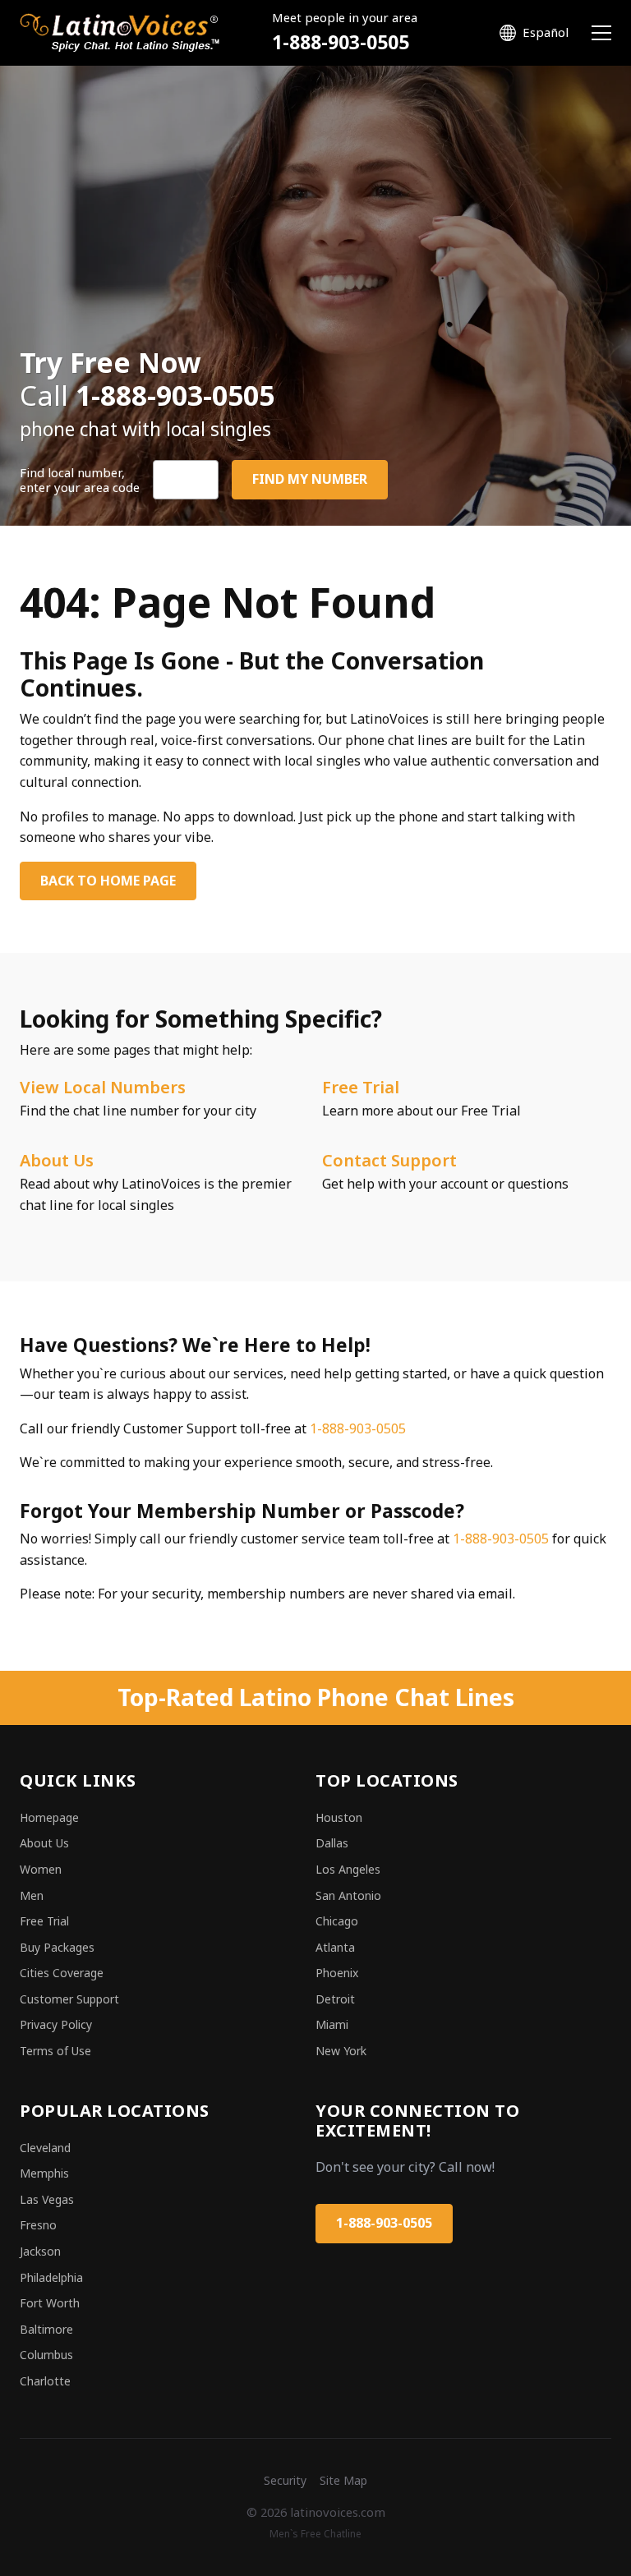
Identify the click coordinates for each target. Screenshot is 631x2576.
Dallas (332, 1843)
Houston (339, 1817)
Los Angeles (348, 1869)
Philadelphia (51, 2277)
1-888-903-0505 (341, 42)
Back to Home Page (108, 881)
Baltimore (46, 2329)
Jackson (40, 2251)
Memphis (44, 2173)
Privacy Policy (56, 2024)
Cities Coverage (62, 1973)
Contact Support (389, 1160)
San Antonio (348, 1895)
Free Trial (361, 1087)
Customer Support (69, 1999)
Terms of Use (55, 2051)
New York (341, 2051)
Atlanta (335, 1947)
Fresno (38, 2225)
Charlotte (45, 2381)
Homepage (49, 1817)
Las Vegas (47, 2199)
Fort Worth (50, 2303)
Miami (332, 2024)
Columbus (46, 2355)
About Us (57, 1160)
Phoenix (337, 1973)
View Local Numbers (103, 1087)
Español (546, 32)
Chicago (337, 1921)
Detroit (335, 1999)
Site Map (343, 2480)
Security (285, 2480)
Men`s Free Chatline (315, 2534)
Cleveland (45, 2148)
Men (32, 1895)
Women (41, 1869)
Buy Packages (57, 1947)
